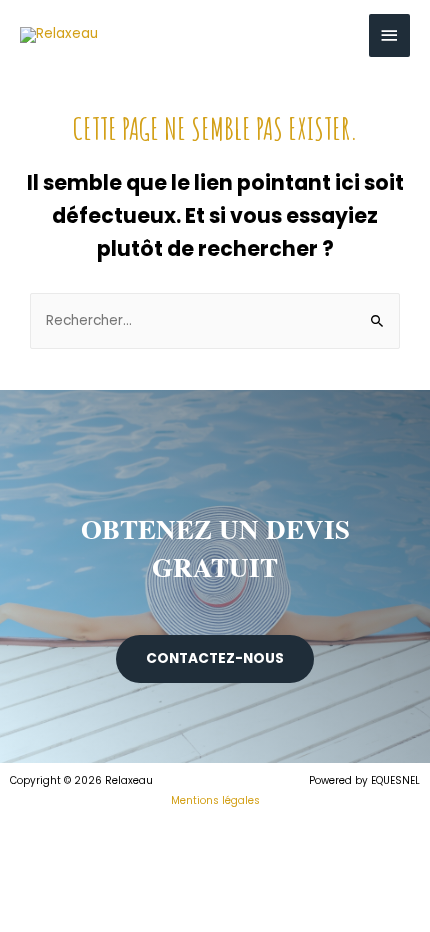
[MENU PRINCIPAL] (390, 35)
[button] (215, 659)
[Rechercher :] (215, 320)
